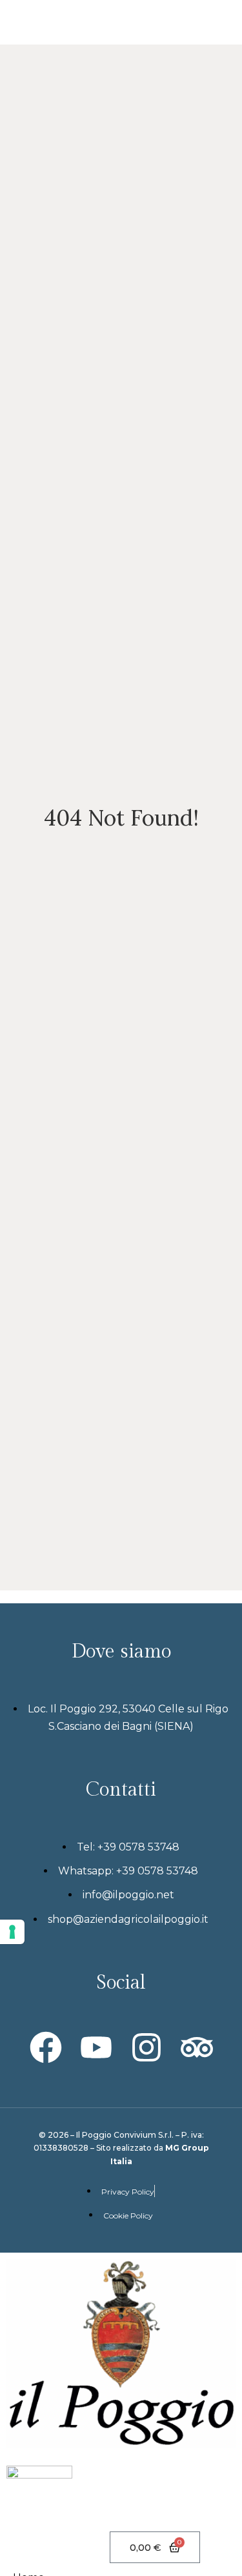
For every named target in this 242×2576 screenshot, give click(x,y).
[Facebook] (46, 2047)
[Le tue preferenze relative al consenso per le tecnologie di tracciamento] (12, 1932)
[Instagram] (146, 2047)
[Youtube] (96, 2047)
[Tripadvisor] (197, 2047)
